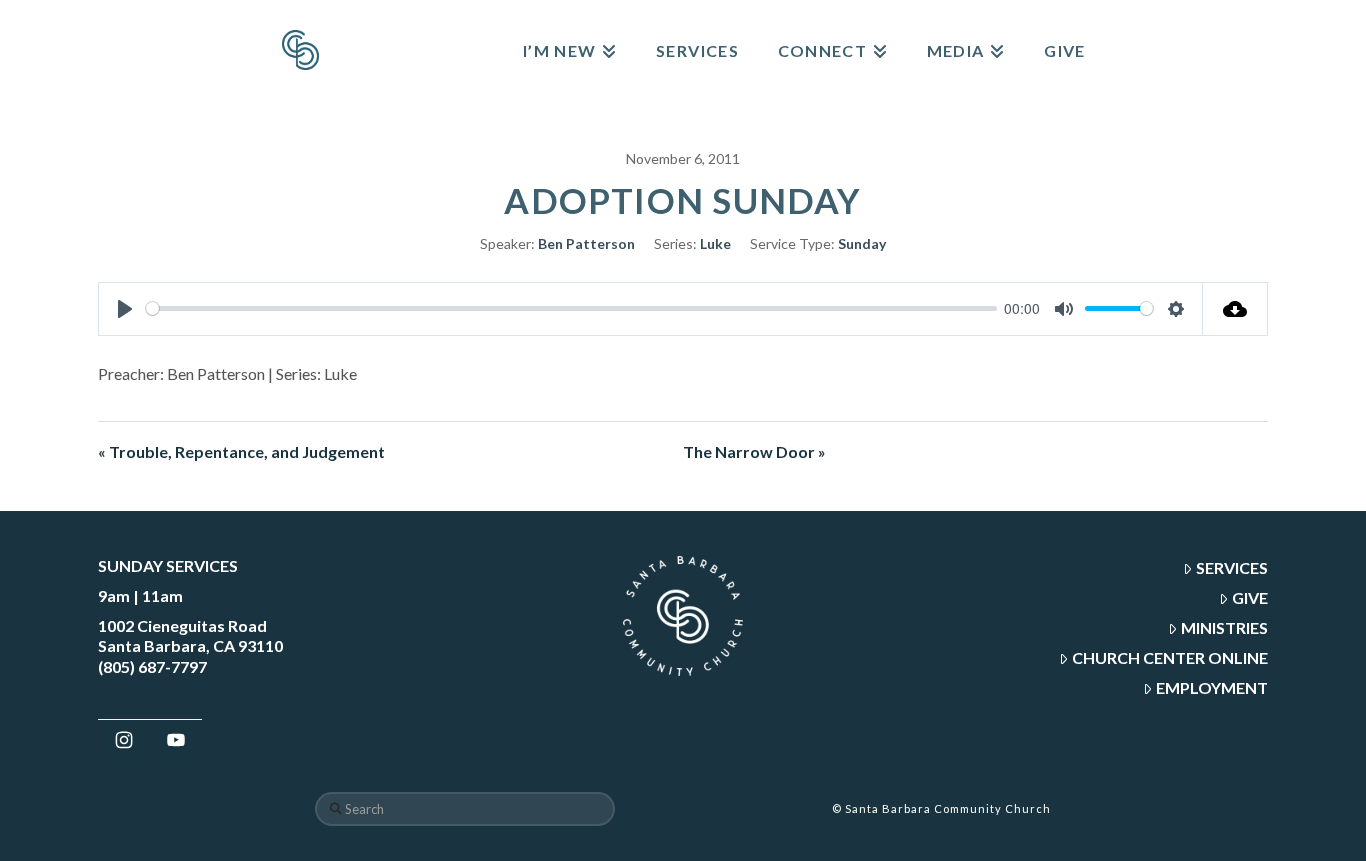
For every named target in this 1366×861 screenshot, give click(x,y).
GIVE (1250, 597)
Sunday (862, 243)
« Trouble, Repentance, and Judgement (241, 451)
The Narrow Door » (754, 451)
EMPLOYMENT (1212, 687)
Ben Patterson (586, 243)
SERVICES (1232, 567)
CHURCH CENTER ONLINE (1170, 657)
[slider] (571, 308)
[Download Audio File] (1235, 309)
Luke (715, 243)
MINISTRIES (1224, 627)
